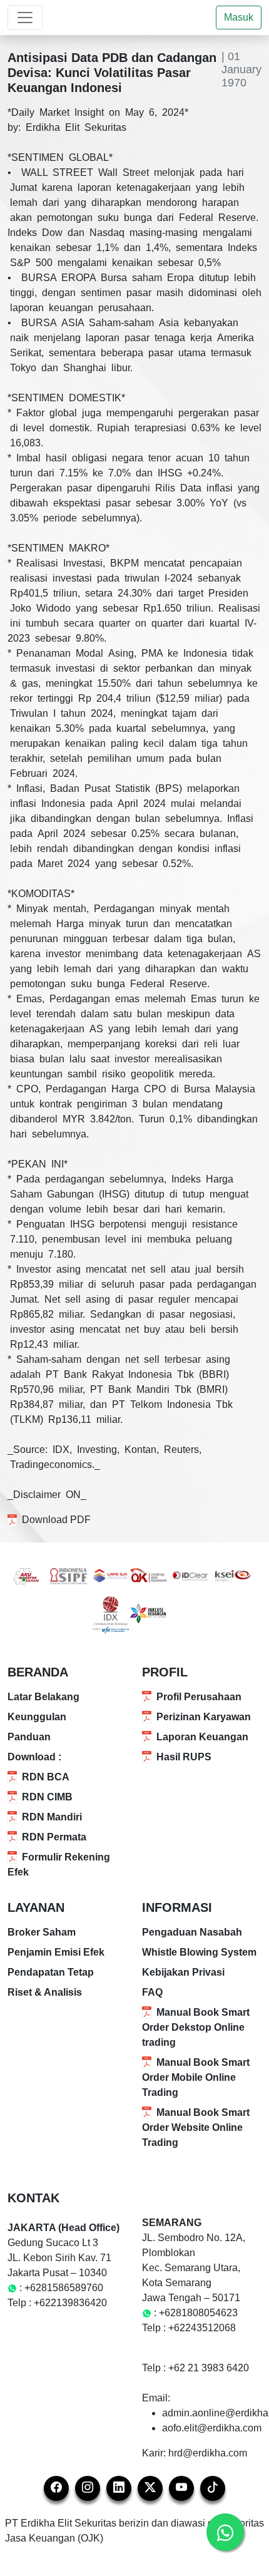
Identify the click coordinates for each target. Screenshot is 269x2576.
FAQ (152, 1992)
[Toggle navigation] (25, 18)
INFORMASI (177, 1907)
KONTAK (33, 2198)
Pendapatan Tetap (51, 1972)
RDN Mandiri (52, 1817)
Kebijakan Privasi (183, 1972)
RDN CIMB (47, 1797)
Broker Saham (42, 1932)
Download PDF (56, 1520)
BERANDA (38, 1672)
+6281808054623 (198, 2313)
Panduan (29, 1737)
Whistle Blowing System (199, 1952)
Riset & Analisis (45, 1992)
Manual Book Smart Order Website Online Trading (196, 2127)
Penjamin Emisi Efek (56, 1952)
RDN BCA (46, 1777)
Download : (34, 1757)
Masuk (239, 17)
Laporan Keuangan (202, 1737)
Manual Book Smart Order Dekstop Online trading (196, 2027)
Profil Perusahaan (199, 1697)
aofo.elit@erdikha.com (212, 2428)
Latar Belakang (43, 1697)
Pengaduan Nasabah (192, 1932)
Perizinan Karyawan (204, 1717)
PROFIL (165, 1672)
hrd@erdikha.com (208, 2453)
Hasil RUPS (184, 1757)
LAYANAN (36, 1907)
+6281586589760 (64, 2288)
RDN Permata (54, 1837)
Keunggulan (37, 1717)
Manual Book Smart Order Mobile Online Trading (196, 2077)
